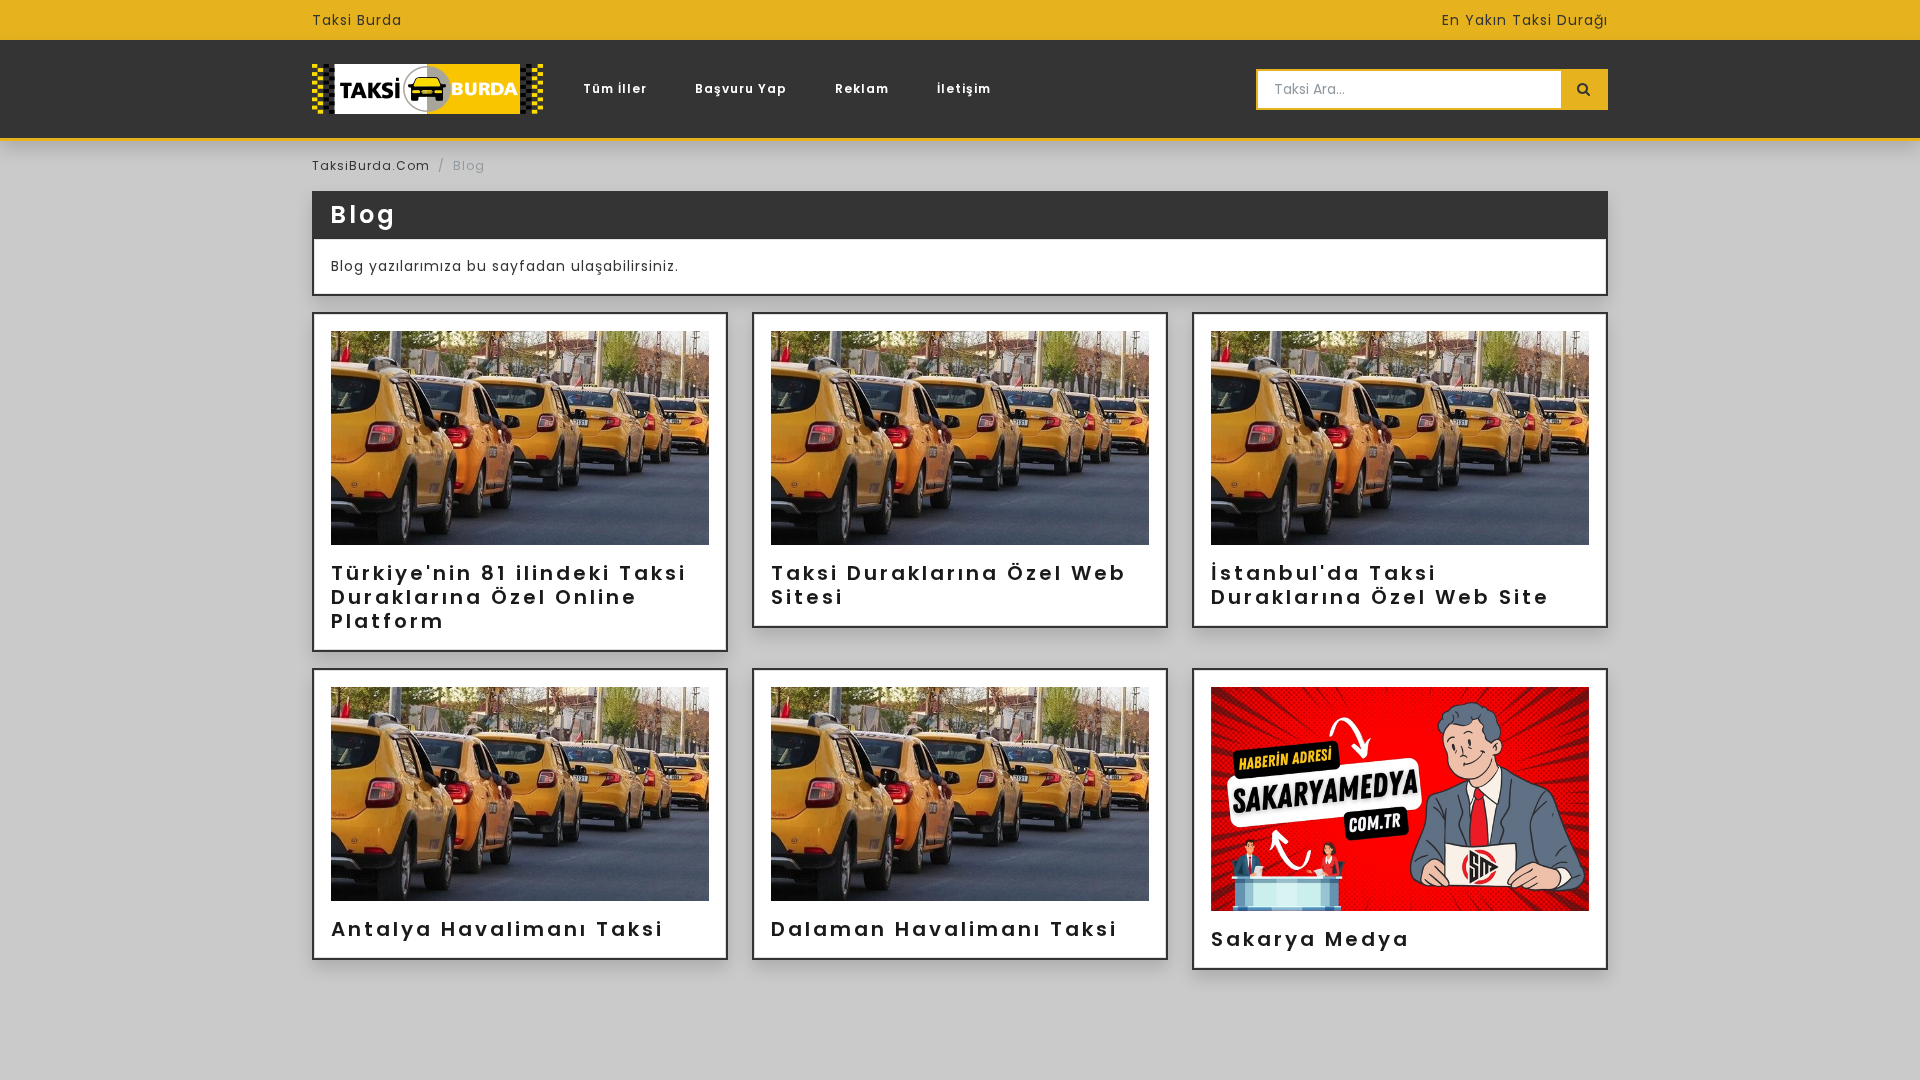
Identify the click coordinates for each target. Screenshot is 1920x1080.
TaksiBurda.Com (371, 165)
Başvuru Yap (741, 88)
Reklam (862, 88)
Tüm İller (615, 88)
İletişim (964, 88)
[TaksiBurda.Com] (427, 89)
